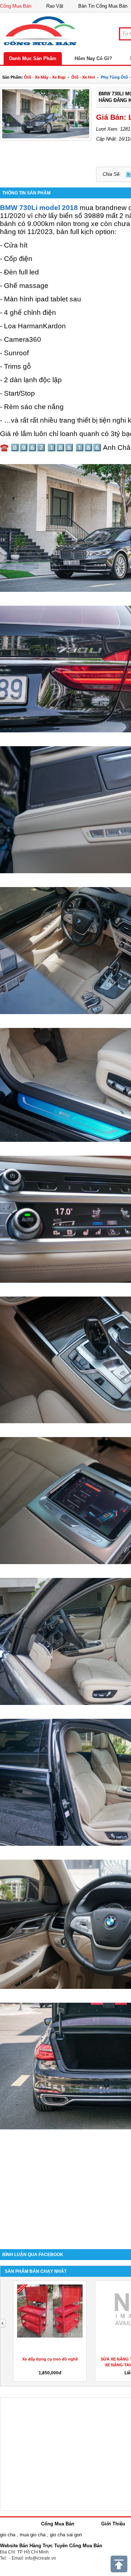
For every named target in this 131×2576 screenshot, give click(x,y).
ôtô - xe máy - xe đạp (45, 77)
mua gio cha (33, 2535)
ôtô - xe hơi (83, 77)
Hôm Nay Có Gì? (93, 58)
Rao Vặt (55, 6)
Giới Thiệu (113, 2524)
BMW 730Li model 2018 (39, 208)
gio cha (8, 2535)
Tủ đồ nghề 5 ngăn (50, 2359)
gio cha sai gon (66, 2535)
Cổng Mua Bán (16, 6)
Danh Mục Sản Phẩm (33, 58)
